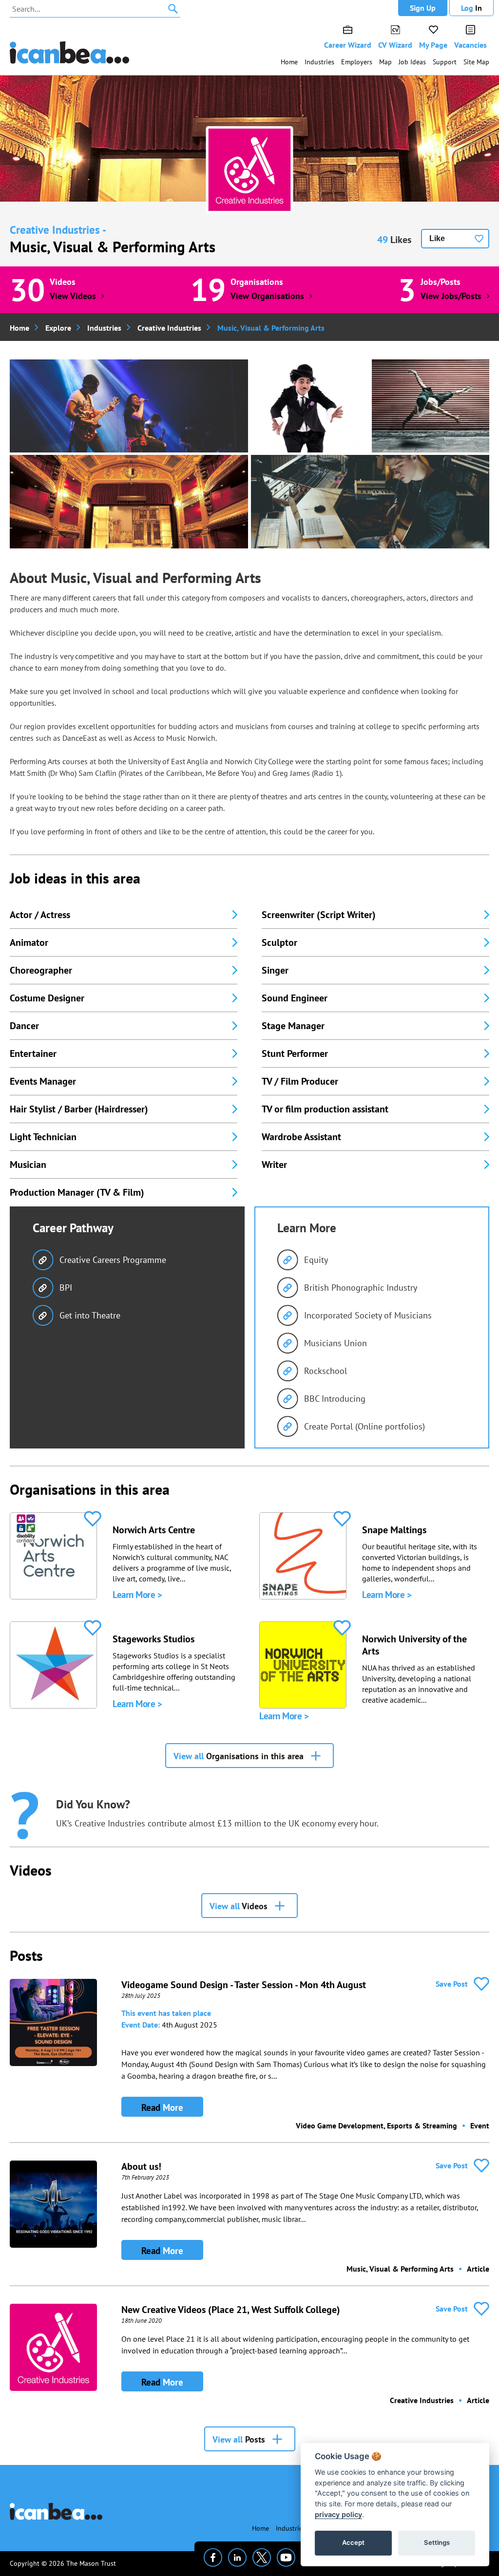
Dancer (24, 1026)
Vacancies (470, 45)
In (471, 8)
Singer (275, 970)
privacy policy (338, 2514)
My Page (433, 45)
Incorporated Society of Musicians (368, 1315)
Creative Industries (169, 328)
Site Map (476, 62)
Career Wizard (348, 45)
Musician (28, 1165)
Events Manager (43, 1081)
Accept (353, 2542)
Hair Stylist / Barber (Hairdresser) (79, 1109)
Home (289, 62)
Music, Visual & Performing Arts (113, 247)
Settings (437, 2542)
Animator (29, 942)
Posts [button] (239, 2439)
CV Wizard (395, 45)
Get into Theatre (90, 1315)
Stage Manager (293, 1026)
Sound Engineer (295, 998)
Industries (319, 62)
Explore (58, 328)
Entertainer (33, 1053)
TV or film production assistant (325, 1109)
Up (423, 8)
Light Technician (43, 1137)
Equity (316, 1260)
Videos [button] (239, 1906)
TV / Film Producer (300, 1081)
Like (437, 238)
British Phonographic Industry (361, 1288)
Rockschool (326, 1371)
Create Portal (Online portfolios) (365, 1426)
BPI (66, 1288)
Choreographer (41, 970)
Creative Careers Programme (113, 1260)
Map (385, 62)
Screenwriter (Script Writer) (319, 915)
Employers (357, 62)
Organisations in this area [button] (239, 1756)
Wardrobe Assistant (301, 1137)
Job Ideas (412, 62)
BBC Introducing (335, 1399)
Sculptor (279, 942)
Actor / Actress (40, 915)
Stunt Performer (295, 1053)
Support (445, 62)
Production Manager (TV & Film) (77, 1192)
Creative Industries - (58, 230)
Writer (274, 1165)
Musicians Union (336, 1343)
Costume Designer (47, 998)
